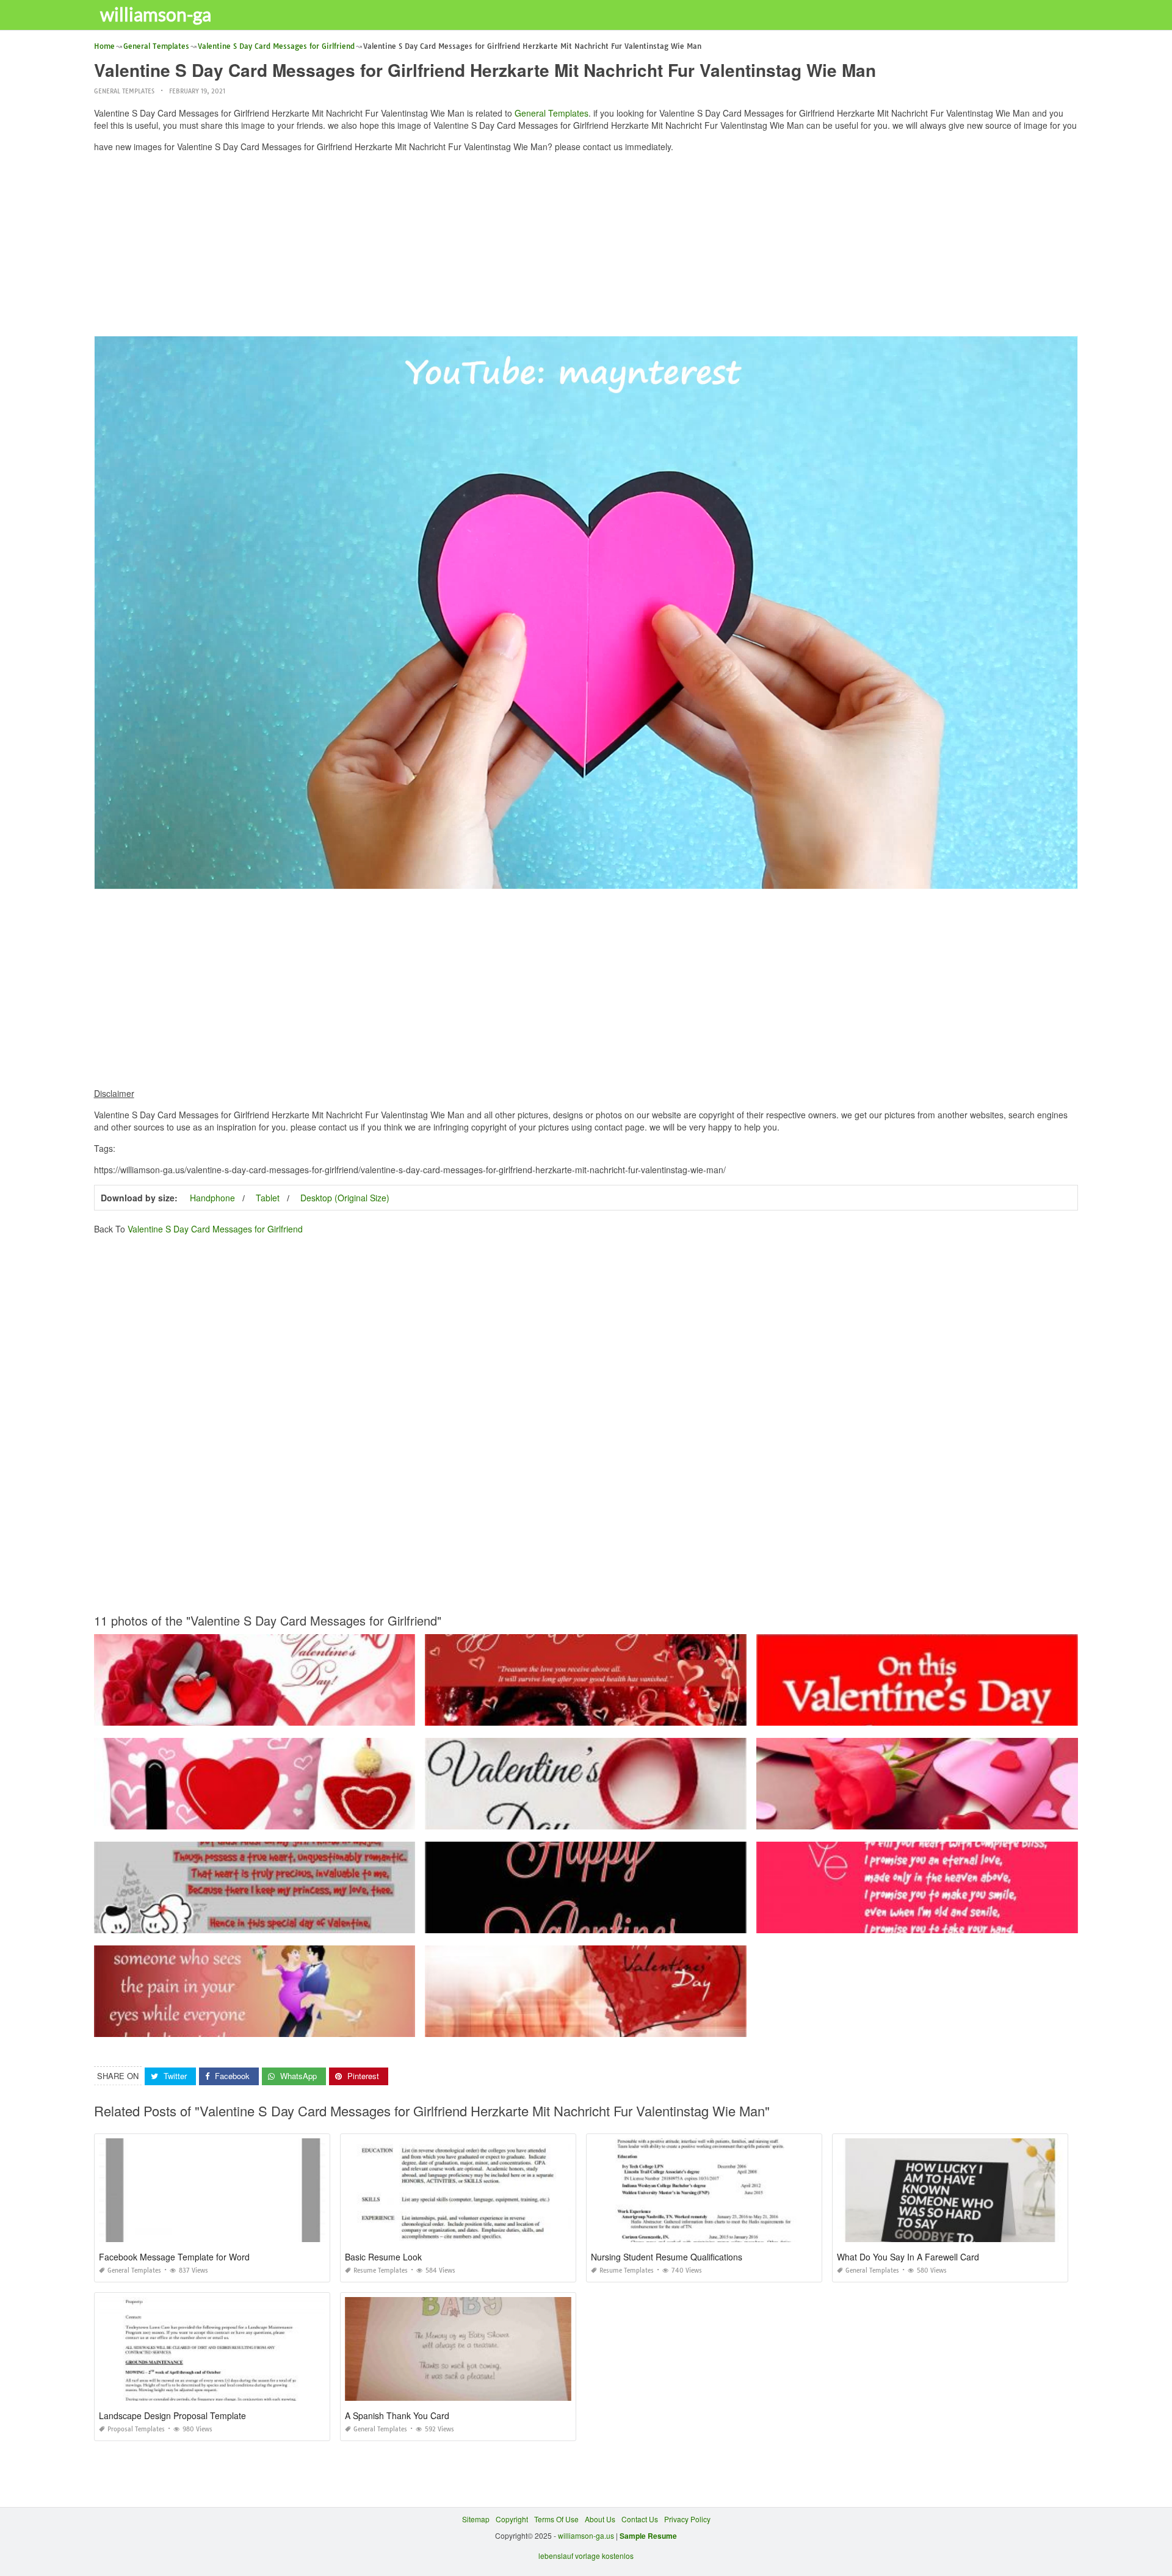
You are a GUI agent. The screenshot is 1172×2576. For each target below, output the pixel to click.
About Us (600, 2519)
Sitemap (476, 2519)
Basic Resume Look (383, 2257)
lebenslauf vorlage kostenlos (586, 2556)
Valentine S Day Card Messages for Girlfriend (215, 1229)
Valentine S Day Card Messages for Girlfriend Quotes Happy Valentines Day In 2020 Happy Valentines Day (605, 1922)
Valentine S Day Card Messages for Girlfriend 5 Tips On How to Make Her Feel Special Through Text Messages (281, 2026)
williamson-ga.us (586, 2535)
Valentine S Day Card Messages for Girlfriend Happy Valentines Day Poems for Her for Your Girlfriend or (269, 1922)
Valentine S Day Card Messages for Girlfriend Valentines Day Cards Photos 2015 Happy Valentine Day (267, 1714)
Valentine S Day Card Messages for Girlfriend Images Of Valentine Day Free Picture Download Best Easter (604, 2026)
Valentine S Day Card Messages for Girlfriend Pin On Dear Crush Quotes (917, 1714)
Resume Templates (381, 2270)
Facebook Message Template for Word (174, 2257)
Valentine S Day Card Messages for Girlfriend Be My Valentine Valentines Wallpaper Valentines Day (593, 1818)
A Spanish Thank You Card (397, 2415)
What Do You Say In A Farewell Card (908, 2257)
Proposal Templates (136, 2429)
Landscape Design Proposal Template (172, 2415)
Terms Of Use (556, 2519)
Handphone (212, 1198)
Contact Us (640, 2519)
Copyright (512, 2519)
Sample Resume (648, 2536)
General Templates (124, 91)
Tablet (268, 1198)
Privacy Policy (687, 2519)
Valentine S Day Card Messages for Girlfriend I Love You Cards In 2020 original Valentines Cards (258, 1818)
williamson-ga (156, 14)
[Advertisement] (586, 247)
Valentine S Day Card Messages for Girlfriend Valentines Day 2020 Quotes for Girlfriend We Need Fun (596, 1714)
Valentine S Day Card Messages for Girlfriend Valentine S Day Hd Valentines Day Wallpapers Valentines (932, 1818)
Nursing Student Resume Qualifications (667, 2257)
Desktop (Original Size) (345, 1198)
